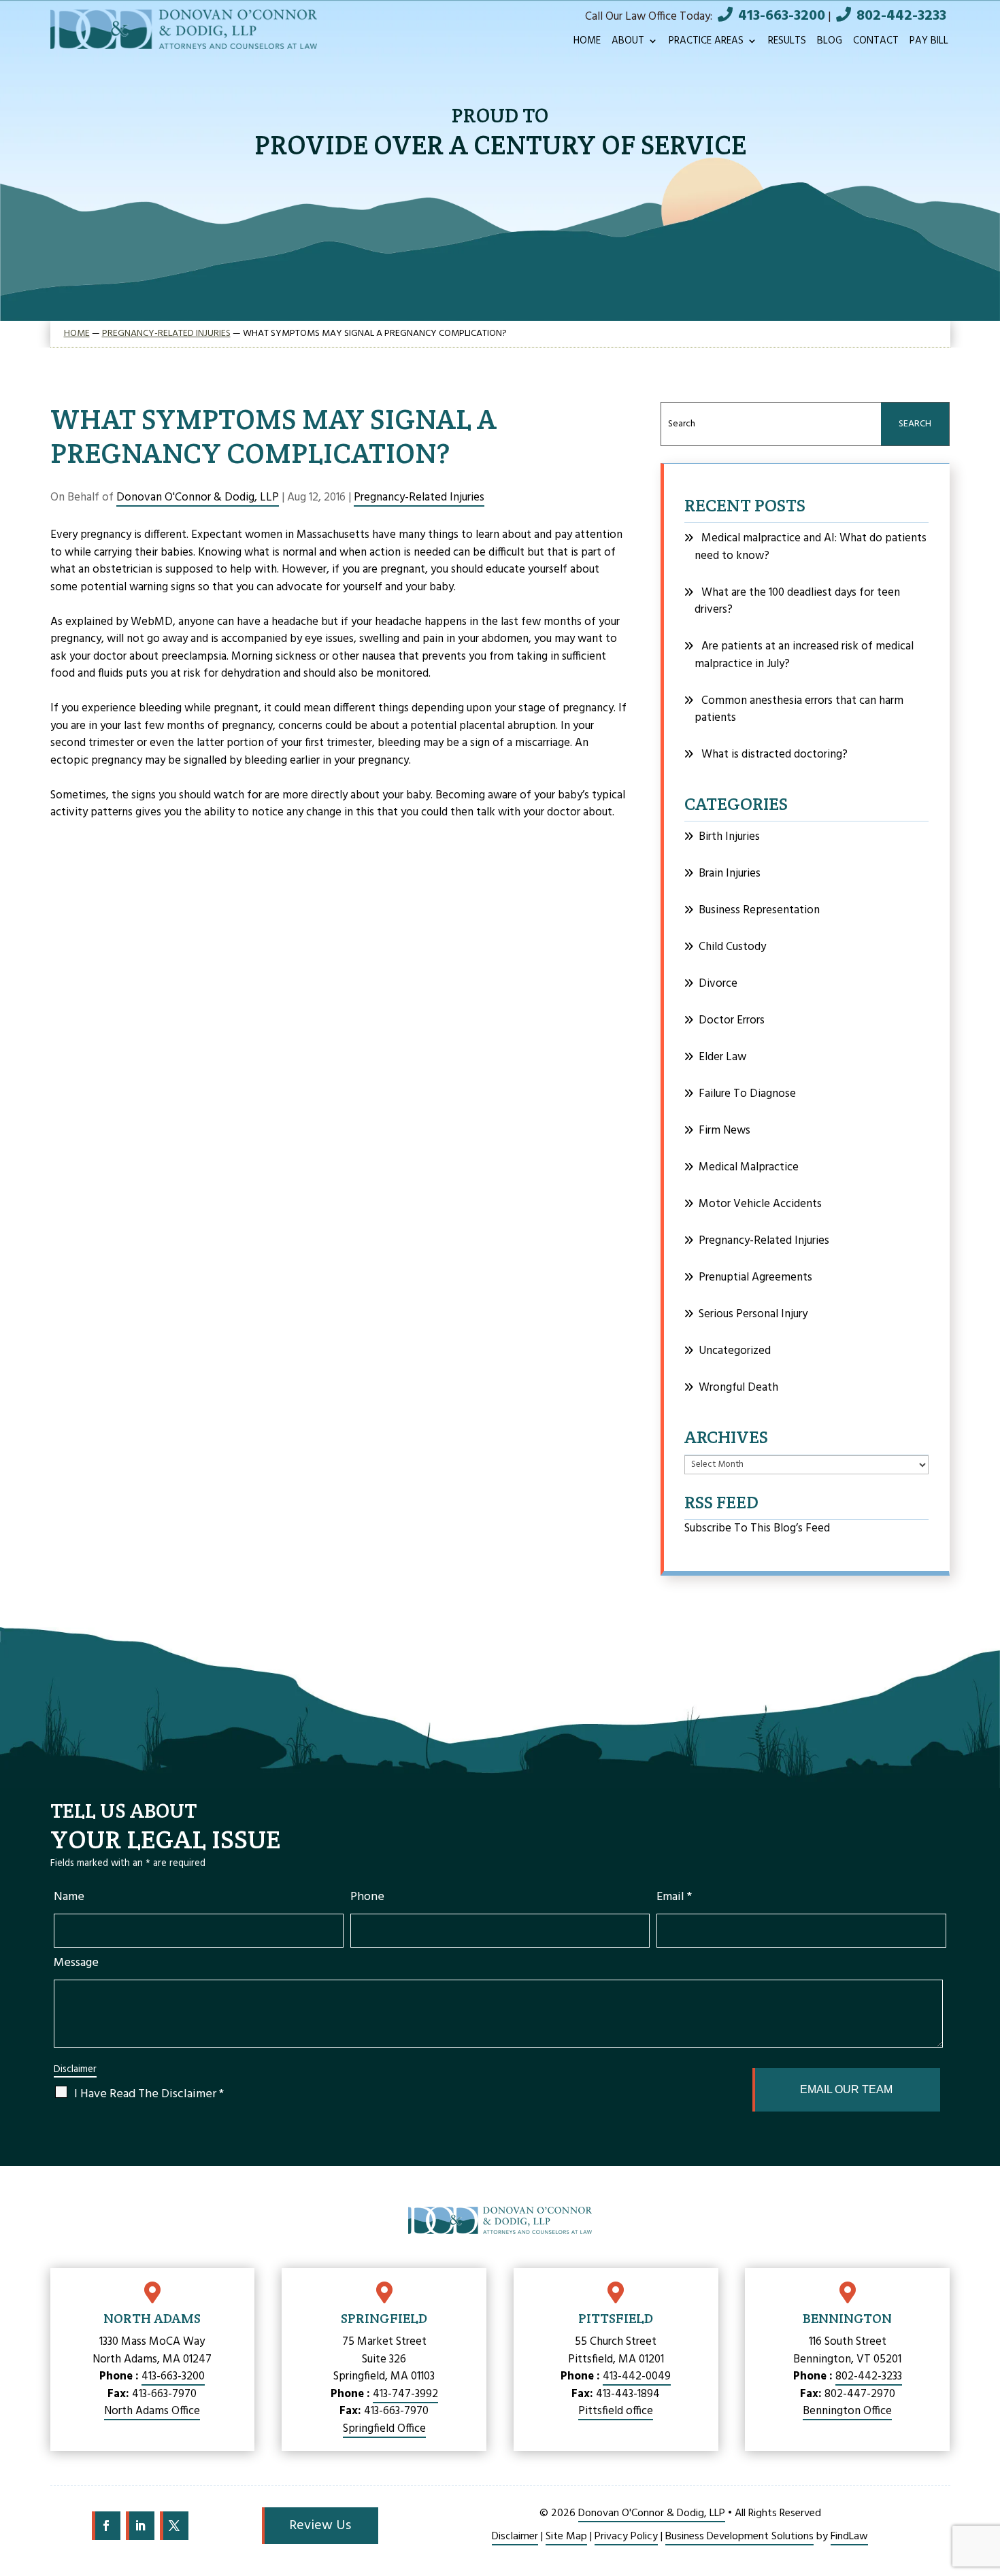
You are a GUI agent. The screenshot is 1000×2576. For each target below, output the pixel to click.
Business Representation (759, 910)
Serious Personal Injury (753, 1314)
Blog (830, 43)
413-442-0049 (637, 2376)
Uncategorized (735, 1351)
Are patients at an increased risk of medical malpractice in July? (804, 655)
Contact (876, 43)
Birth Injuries (729, 837)
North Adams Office (152, 2411)
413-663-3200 (782, 16)
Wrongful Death (738, 1388)
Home (587, 43)
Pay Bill (929, 43)
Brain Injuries (730, 874)
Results (787, 43)
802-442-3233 (901, 16)
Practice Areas (706, 43)
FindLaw (849, 2537)
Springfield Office (384, 2429)
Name (69, 1897)
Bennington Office (847, 2411)
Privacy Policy (626, 2537)
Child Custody (732, 947)
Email (674, 1897)
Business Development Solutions (739, 2537)
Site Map (566, 2537)
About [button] (628, 43)
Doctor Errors (732, 1020)
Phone (367, 1897)
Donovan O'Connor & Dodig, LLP (198, 497)
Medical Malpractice (749, 1167)
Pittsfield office (616, 2411)
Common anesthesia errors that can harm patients (799, 710)
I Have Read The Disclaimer (149, 2094)
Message (76, 1963)
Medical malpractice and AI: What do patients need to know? (811, 547)
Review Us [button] (320, 2526)
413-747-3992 (405, 2394)
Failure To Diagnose (747, 1094)
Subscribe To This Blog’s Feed (757, 1528)
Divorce (718, 984)
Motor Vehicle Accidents (760, 1204)
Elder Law (722, 1057)
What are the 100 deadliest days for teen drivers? (797, 601)
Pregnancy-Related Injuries (419, 497)
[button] (983, 2494)
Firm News (724, 1131)
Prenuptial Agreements (755, 1277)
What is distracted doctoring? (774, 755)
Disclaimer (75, 2070)
